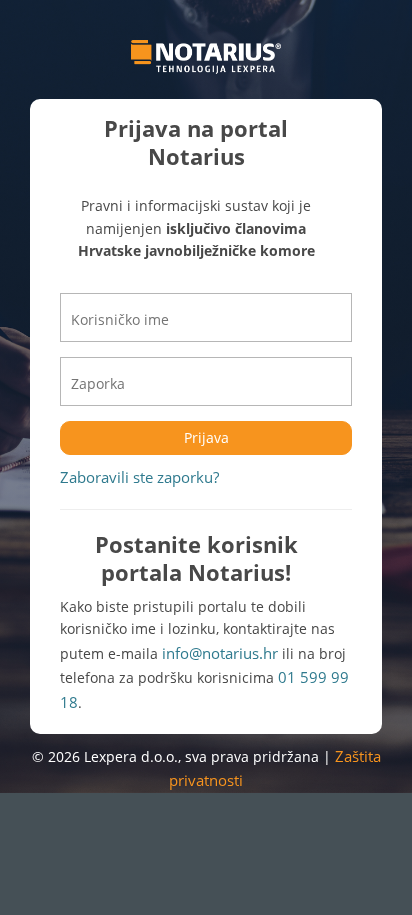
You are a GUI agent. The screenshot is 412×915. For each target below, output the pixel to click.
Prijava (206, 437)
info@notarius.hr (220, 653)
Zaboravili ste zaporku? (139, 477)
